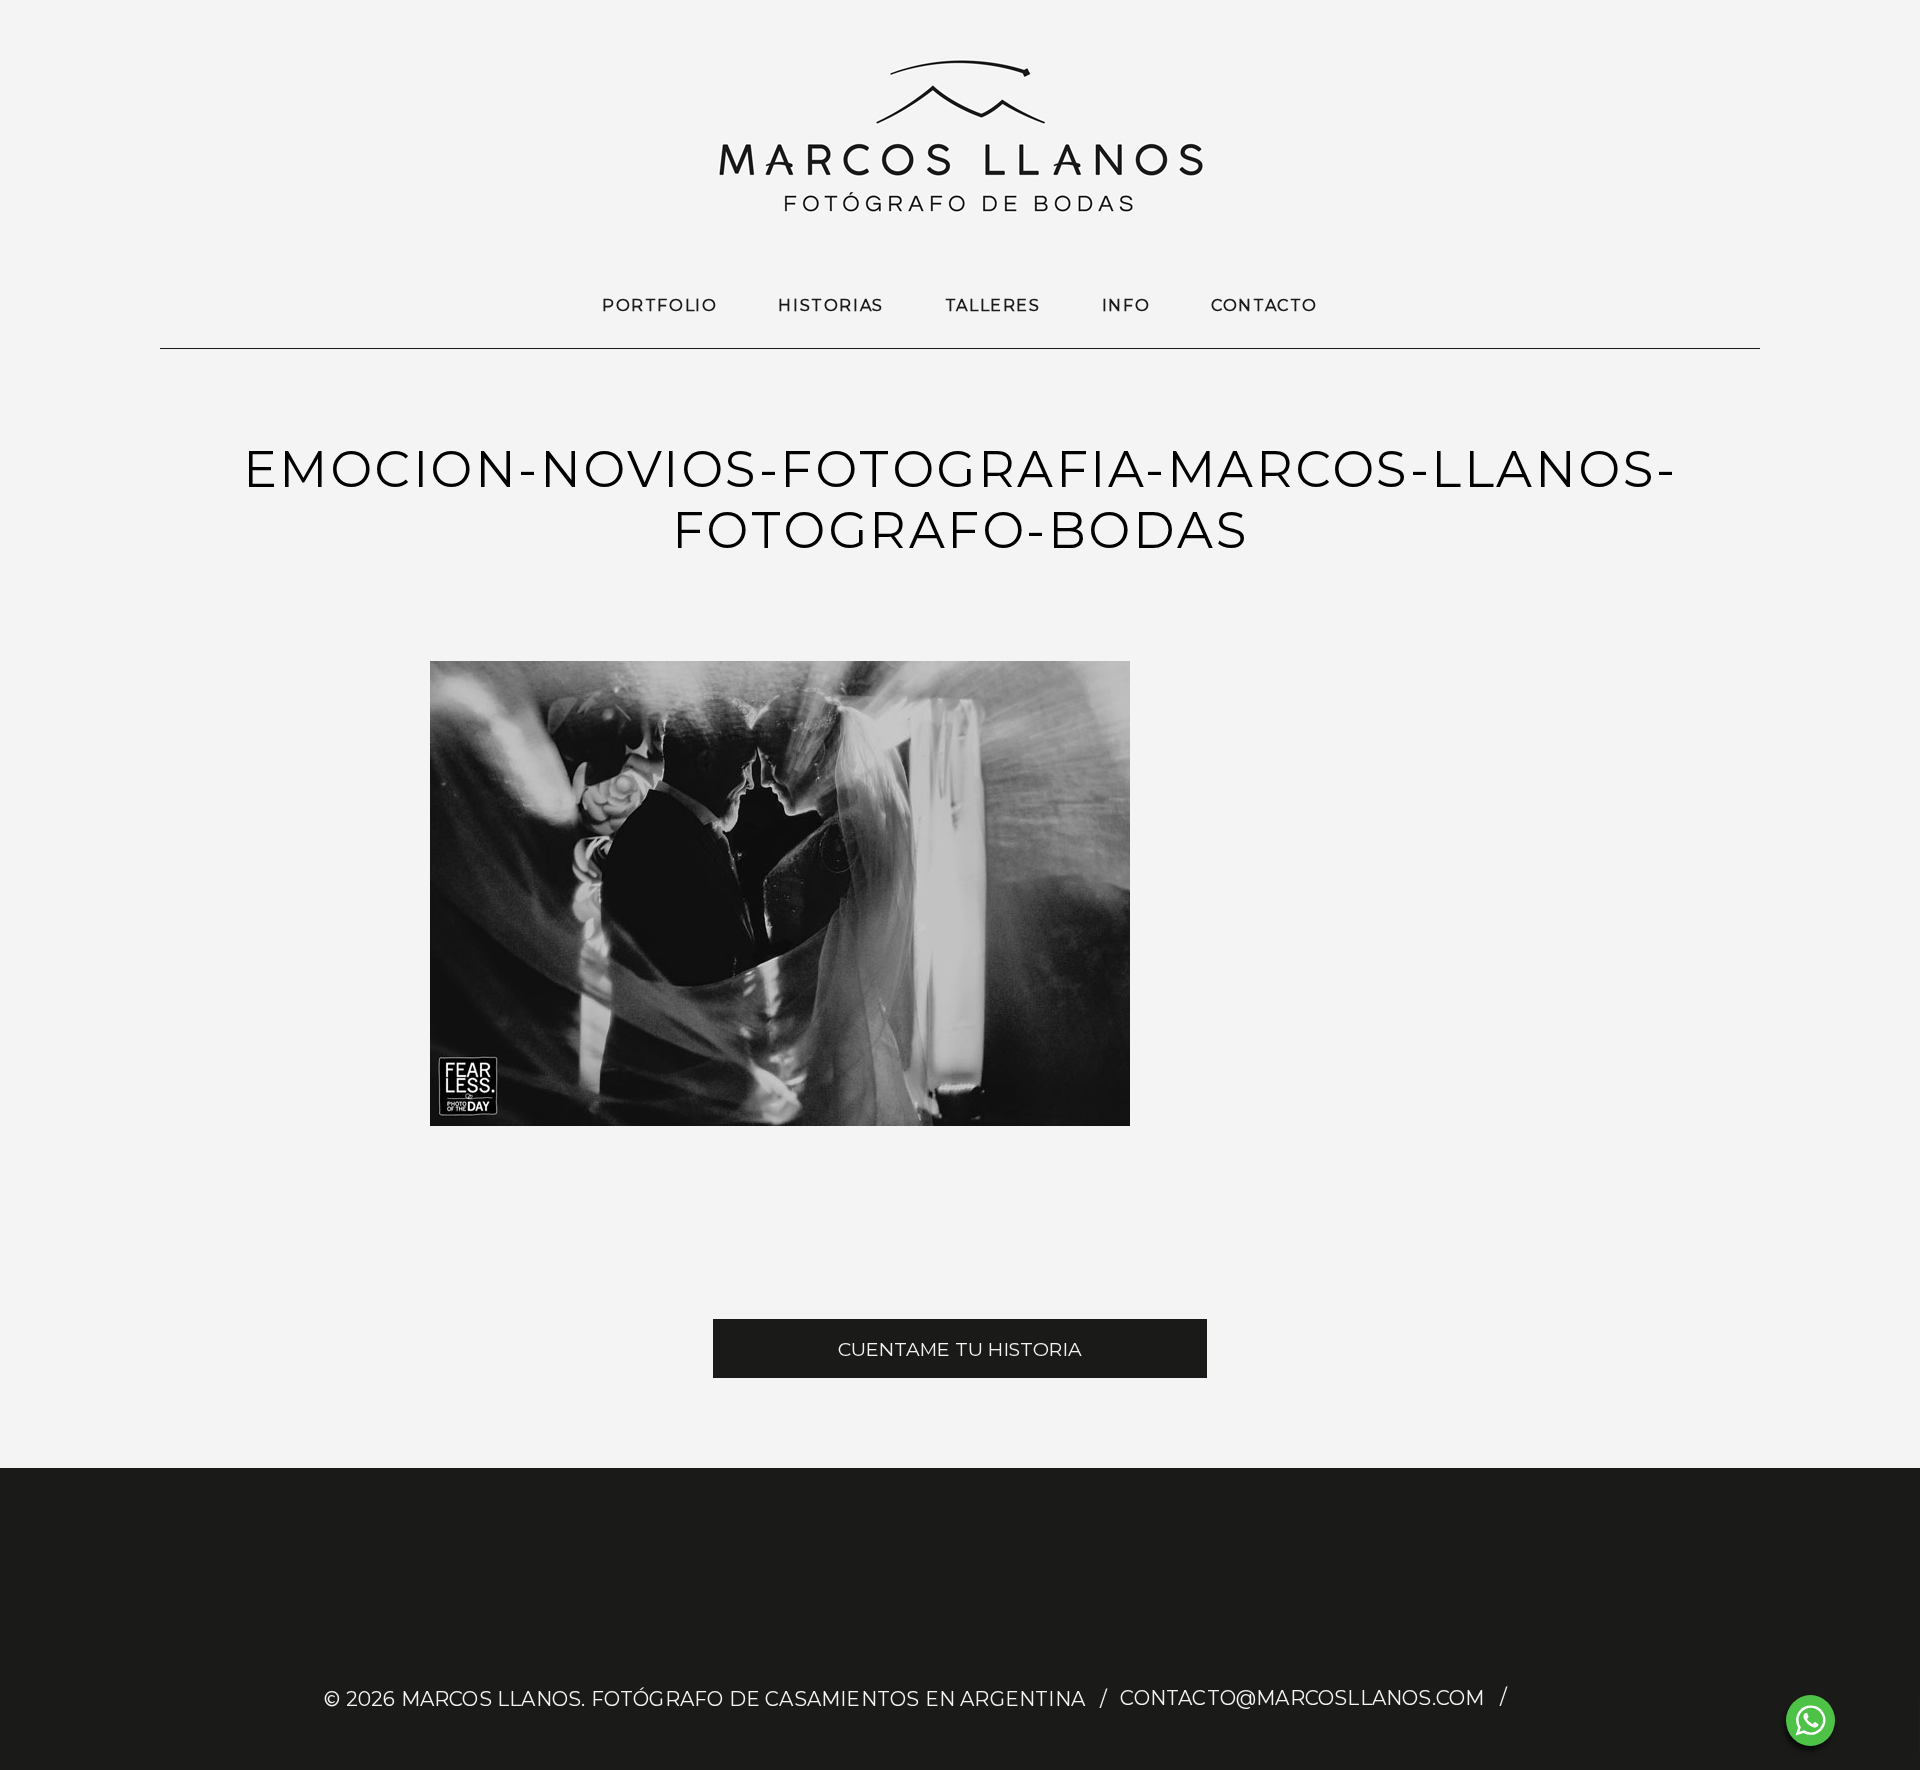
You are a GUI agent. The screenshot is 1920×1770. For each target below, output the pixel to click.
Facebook (1539, 1698)
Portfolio (659, 305)
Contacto (1264, 305)
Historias (830, 305)
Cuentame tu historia (960, 1349)
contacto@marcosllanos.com (1302, 1698)
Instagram (1577, 1698)
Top (1872, 1722)
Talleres (993, 305)
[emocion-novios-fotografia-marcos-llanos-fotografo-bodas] (780, 1120)
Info (1126, 305)
